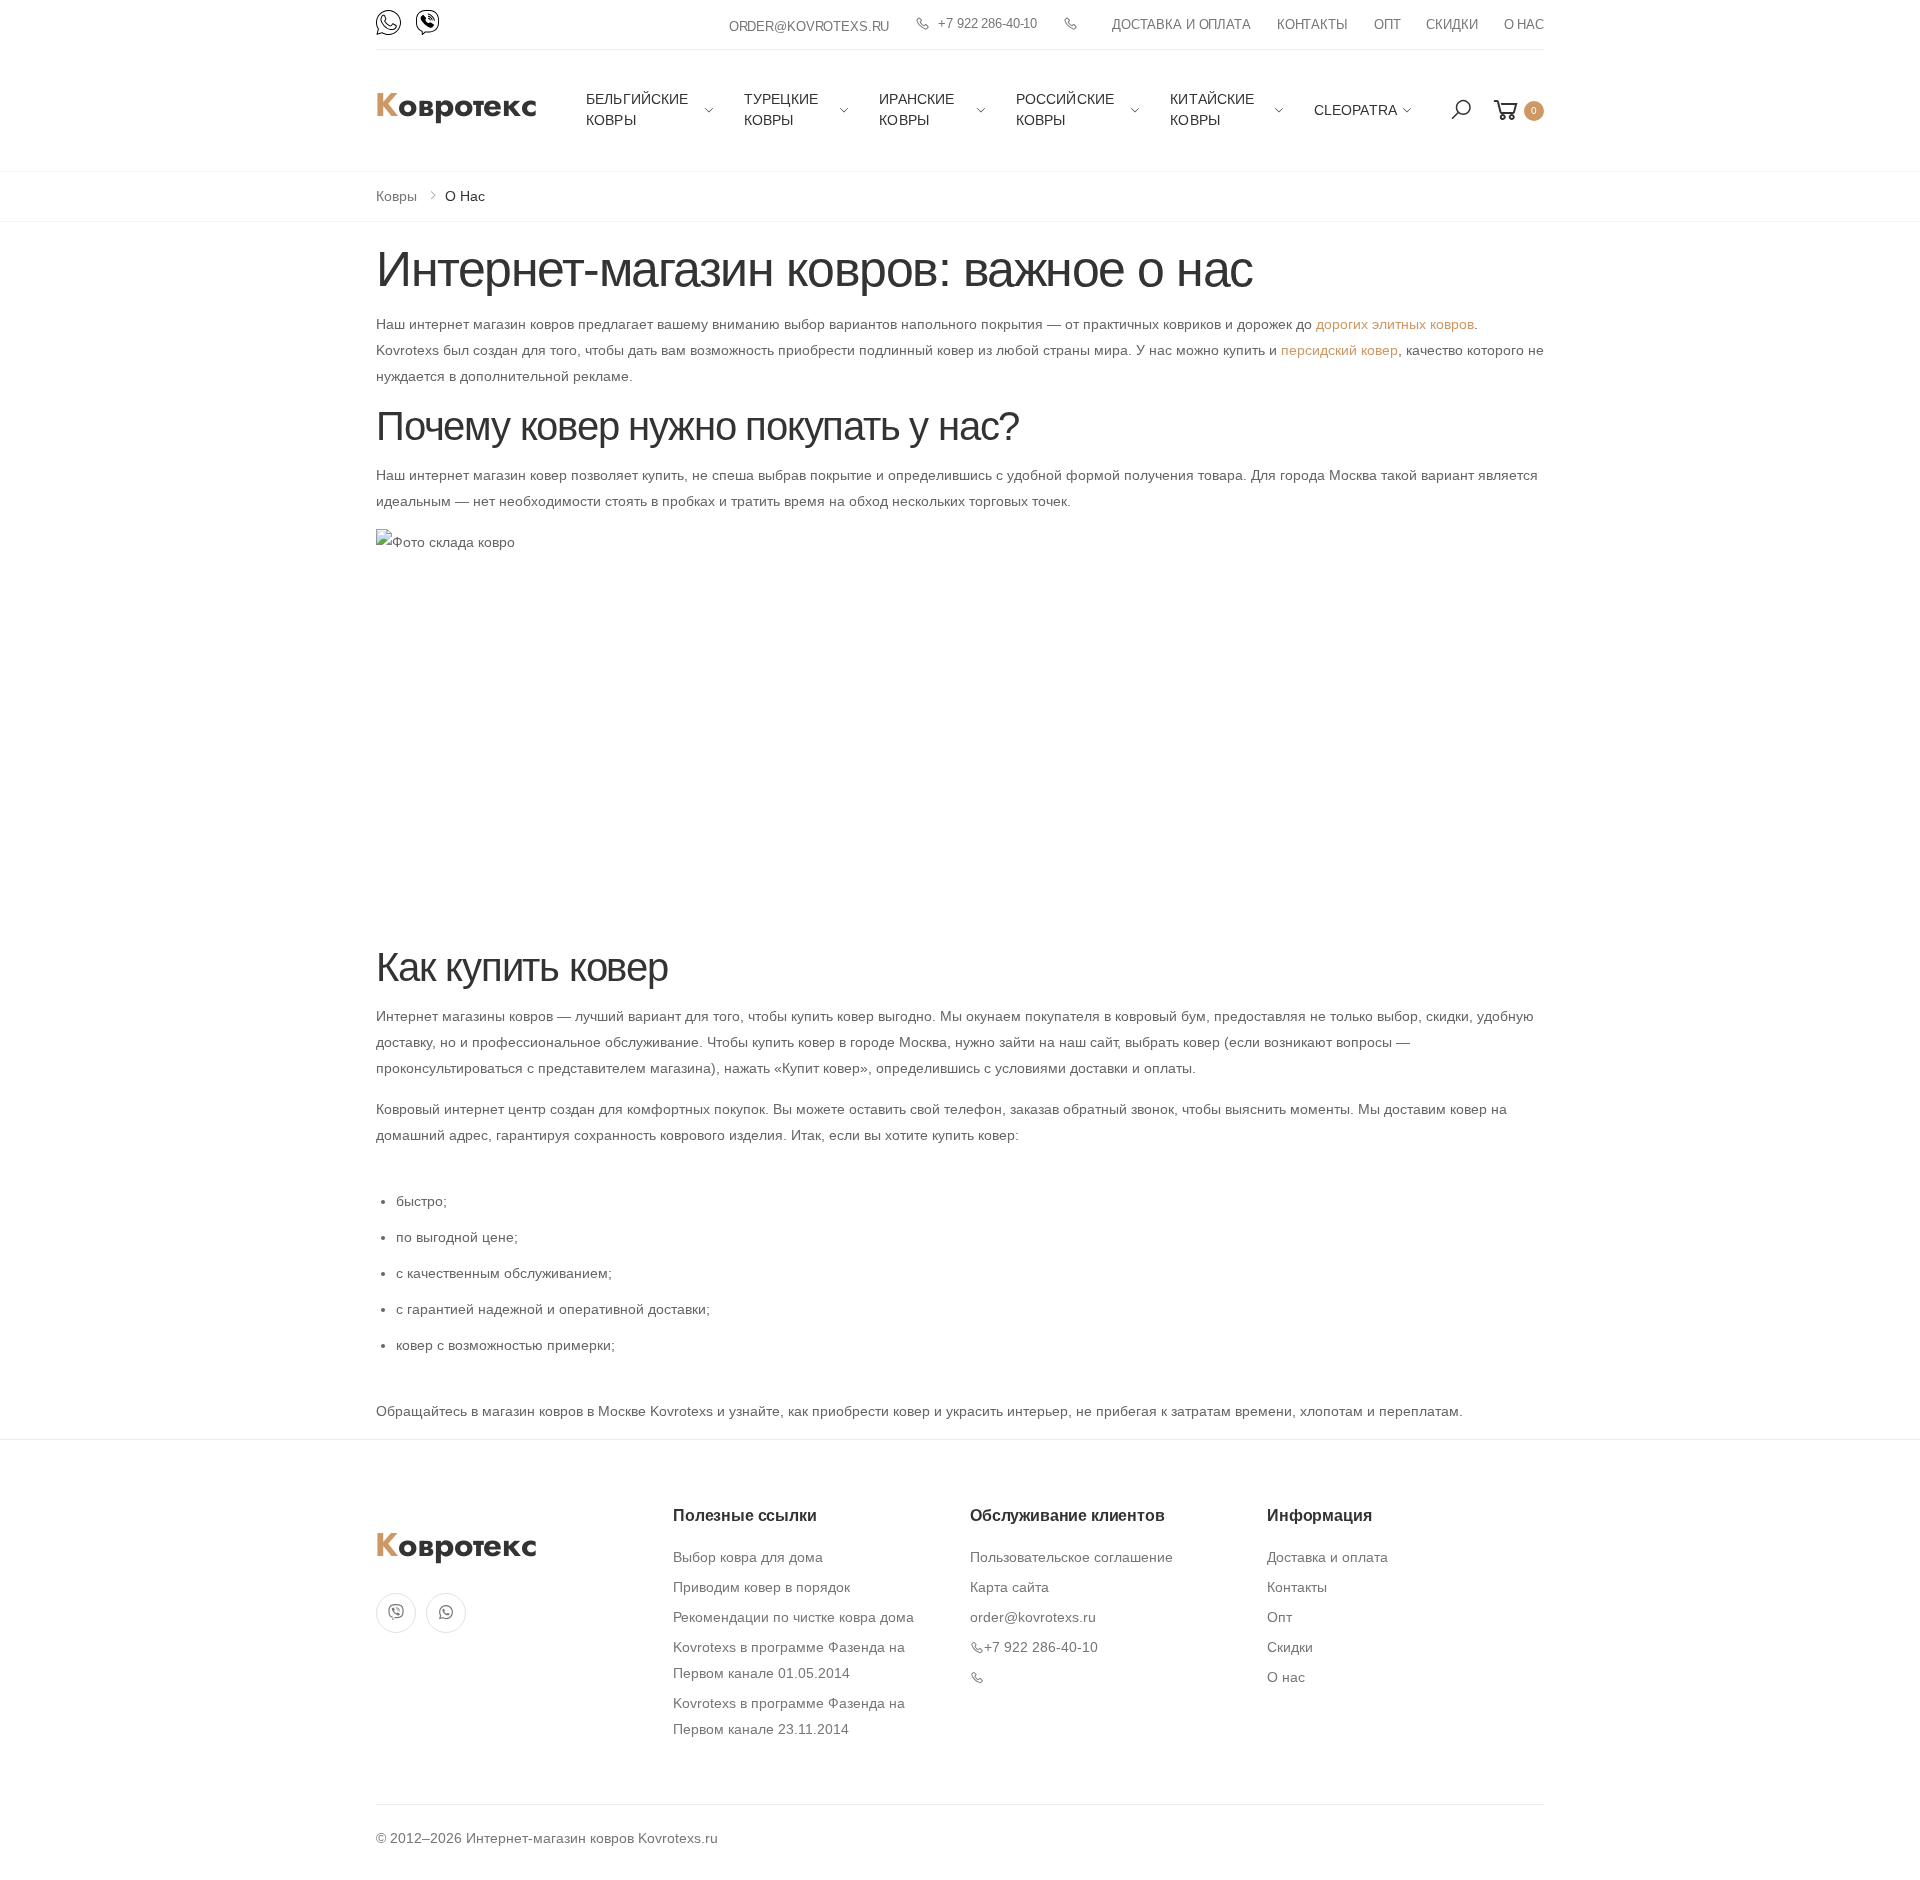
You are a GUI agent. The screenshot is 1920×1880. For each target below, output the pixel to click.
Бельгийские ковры (637, 109)
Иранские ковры (916, 109)
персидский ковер (1339, 350)
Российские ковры (1065, 109)
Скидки (1451, 24)
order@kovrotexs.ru (809, 26)
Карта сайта (1009, 1587)
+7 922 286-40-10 (987, 23)
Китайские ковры (1212, 109)
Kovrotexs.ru (678, 1838)
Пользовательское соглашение (1071, 1557)
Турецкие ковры (781, 109)
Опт (1387, 24)
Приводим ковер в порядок (761, 1587)
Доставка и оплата (1181, 24)
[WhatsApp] (388, 22)
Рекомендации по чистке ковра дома (793, 1617)
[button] (1461, 110)
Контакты (1312, 24)
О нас (1524, 24)
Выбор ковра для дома (748, 1557)
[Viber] (427, 22)
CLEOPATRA (1355, 110)
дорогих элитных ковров (1395, 324)
